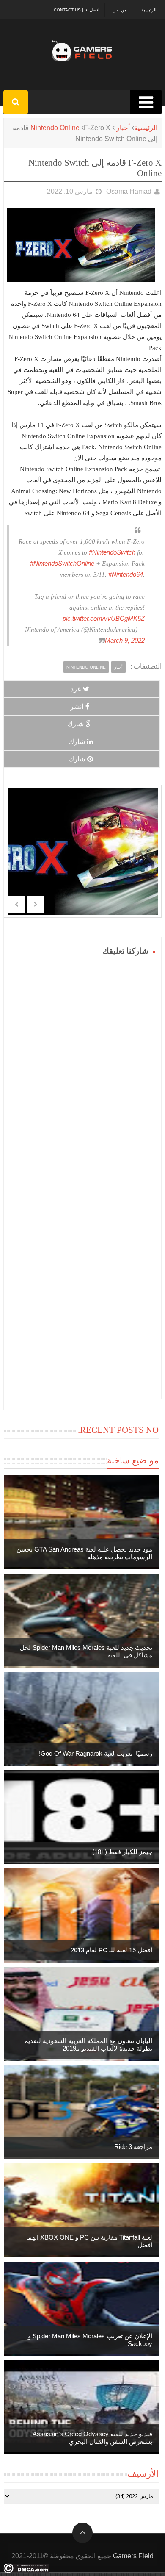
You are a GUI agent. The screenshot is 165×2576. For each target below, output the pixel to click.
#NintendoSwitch (112, 552)
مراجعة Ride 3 (133, 2147)
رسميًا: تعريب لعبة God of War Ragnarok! (96, 1753)
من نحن (120, 10)
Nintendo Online (55, 128)
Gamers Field (133, 2556)
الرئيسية (149, 10)
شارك (76, 724)
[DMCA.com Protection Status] (26, 2571)
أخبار (123, 128)
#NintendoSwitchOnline (62, 563)
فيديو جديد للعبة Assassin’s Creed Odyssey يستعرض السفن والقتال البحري (92, 2438)
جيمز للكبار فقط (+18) (122, 1852)
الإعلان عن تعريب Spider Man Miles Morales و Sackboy (90, 2340)
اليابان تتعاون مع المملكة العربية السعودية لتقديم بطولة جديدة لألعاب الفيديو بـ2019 (88, 2044)
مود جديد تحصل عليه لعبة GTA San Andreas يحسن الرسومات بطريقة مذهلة (84, 1553)
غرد (76, 689)
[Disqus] (83, 1064)
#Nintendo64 (126, 574)
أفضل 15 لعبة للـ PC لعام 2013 (111, 1950)
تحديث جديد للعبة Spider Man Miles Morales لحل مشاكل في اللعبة (86, 1651)
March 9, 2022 (125, 640)
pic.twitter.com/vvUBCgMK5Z (104, 618)
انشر (77, 706)
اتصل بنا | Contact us (77, 10)
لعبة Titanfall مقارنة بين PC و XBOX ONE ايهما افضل (89, 2241)
